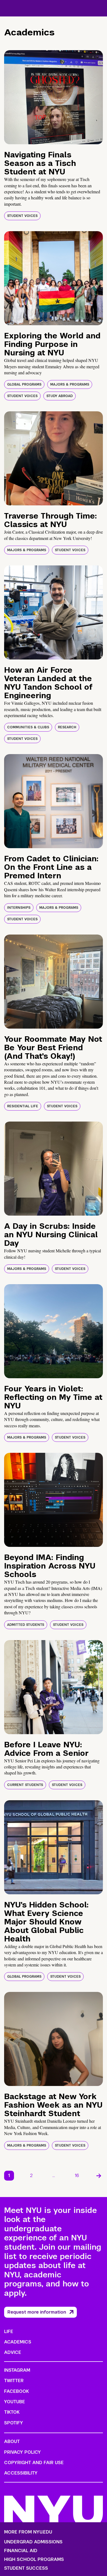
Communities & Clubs (28, 727)
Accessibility (21, 2473)
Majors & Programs (70, 384)
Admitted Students (26, 1625)
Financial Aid (21, 2551)
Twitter (14, 2381)
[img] (54, 97)
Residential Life (23, 1106)
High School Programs (34, 2560)
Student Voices (22, 216)
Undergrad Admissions (33, 2542)
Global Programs (24, 384)
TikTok (12, 2412)
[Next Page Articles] (99, 2176)
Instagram (17, 2370)
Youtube (15, 2402)
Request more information (37, 2312)
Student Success (26, 2568)
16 (77, 2176)
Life (9, 2332)
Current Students (25, 1785)
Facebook (16, 2391)
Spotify (14, 2423)
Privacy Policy (22, 2452)
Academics (18, 2342)
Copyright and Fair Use (34, 2463)
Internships (19, 908)
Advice (13, 2352)
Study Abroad (60, 396)
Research (67, 727)
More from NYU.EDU (28, 2532)
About (12, 2441)
